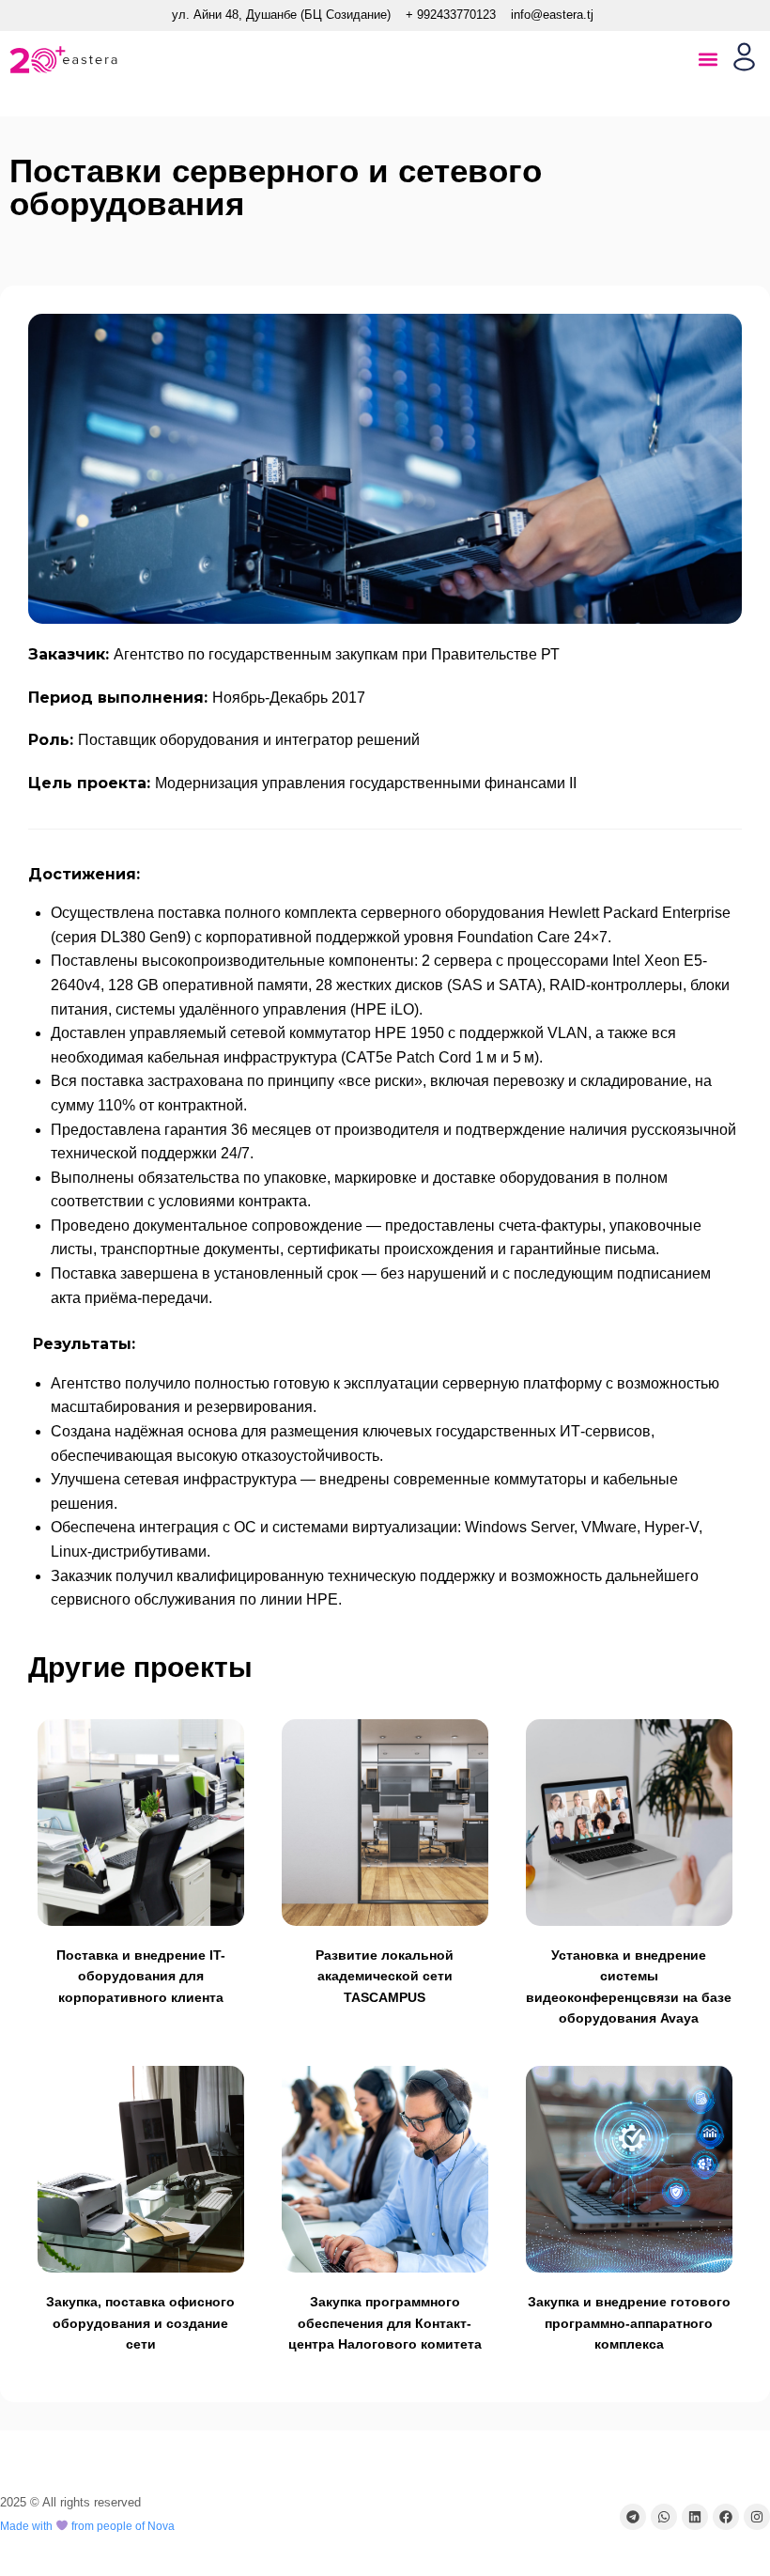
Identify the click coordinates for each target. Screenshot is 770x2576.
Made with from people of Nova (87, 2526)
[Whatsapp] (664, 2517)
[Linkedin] (695, 2517)
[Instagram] (757, 2517)
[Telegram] (633, 2517)
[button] (708, 60)
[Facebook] (726, 2517)
